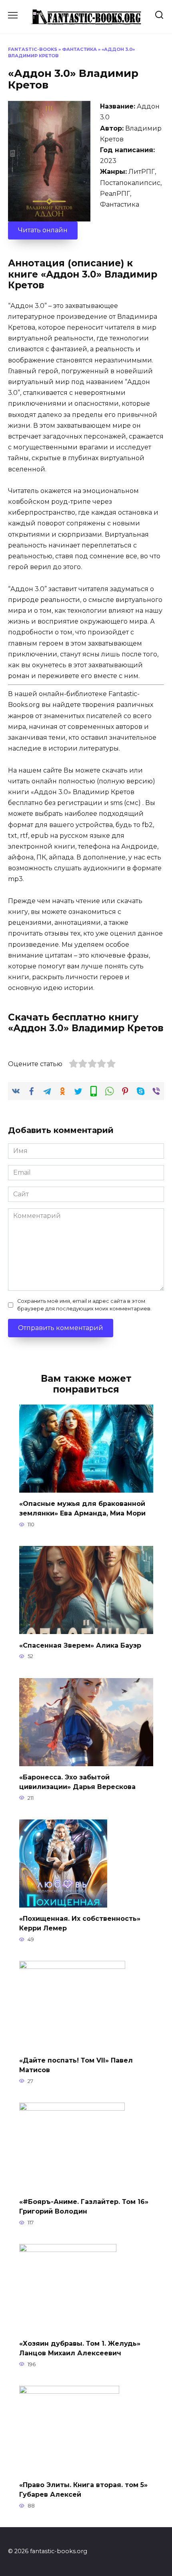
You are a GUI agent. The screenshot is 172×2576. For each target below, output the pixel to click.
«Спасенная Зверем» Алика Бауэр (80, 1645)
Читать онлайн (43, 230)
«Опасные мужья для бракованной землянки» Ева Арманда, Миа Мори (82, 1508)
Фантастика (79, 49)
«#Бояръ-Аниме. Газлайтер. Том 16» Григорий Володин (84, 2207)
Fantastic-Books (33, 49)
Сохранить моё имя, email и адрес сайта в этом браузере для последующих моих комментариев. (84, 1305)
